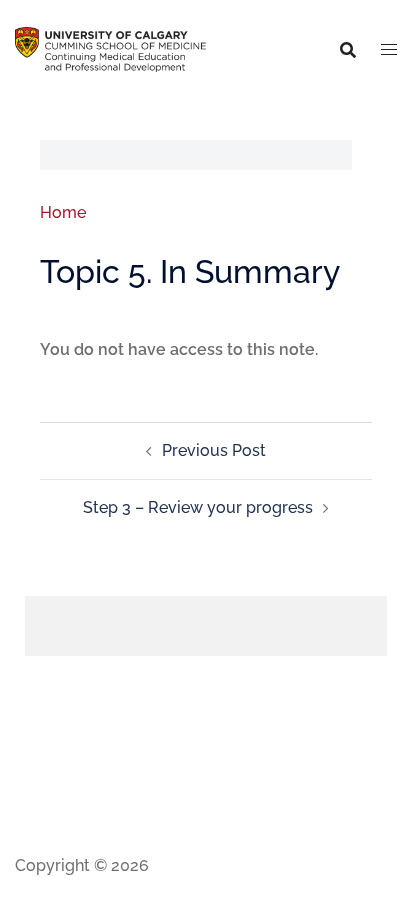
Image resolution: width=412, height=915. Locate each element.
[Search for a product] (348, 50)
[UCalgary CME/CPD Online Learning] (110, 48)
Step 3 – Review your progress (198, 507)
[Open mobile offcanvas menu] (389, 50)
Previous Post (214, 450)
